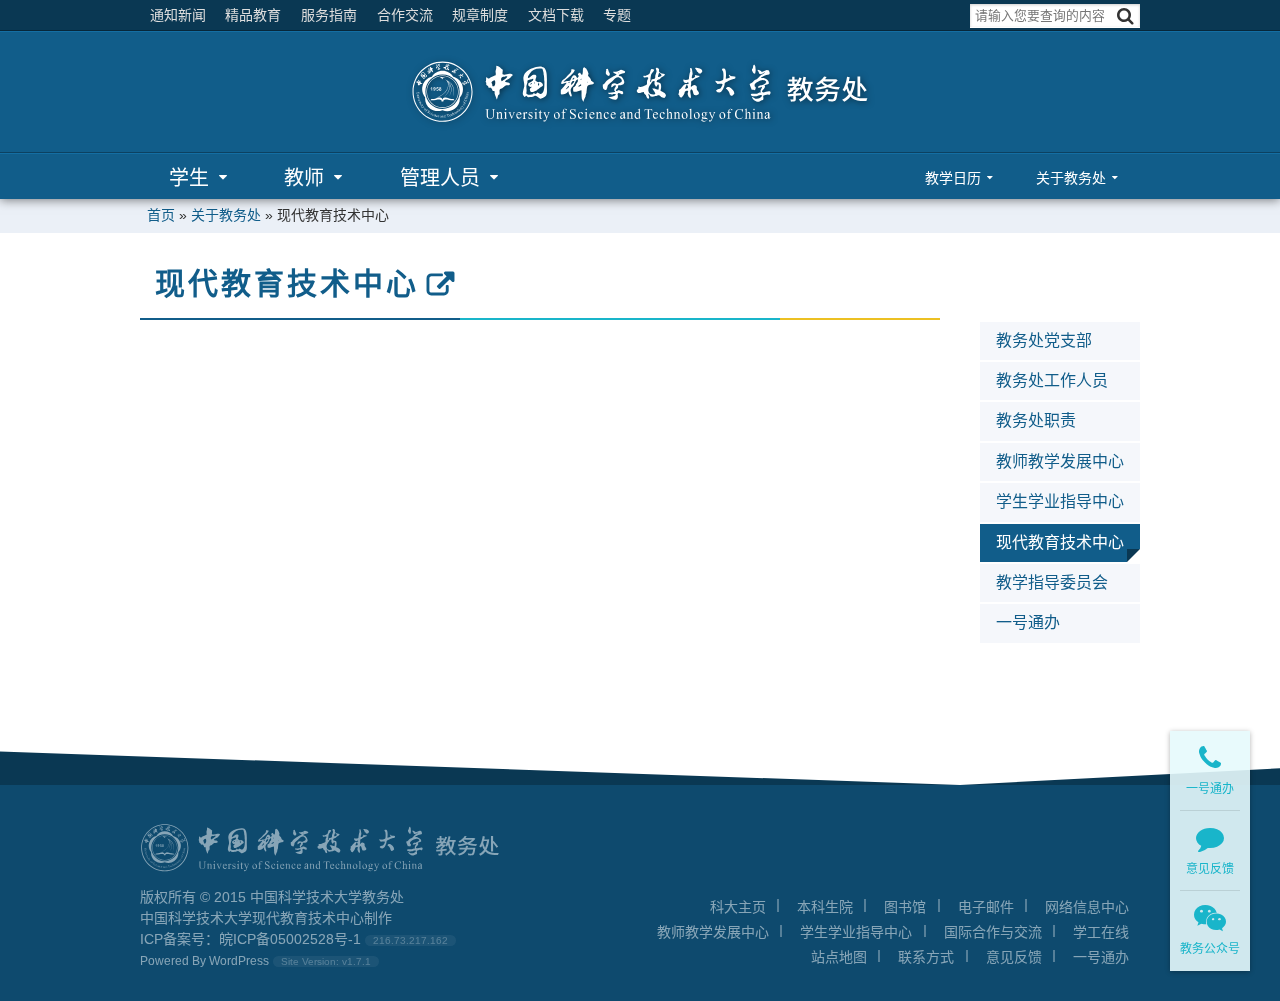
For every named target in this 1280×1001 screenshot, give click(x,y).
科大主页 (738, 907)
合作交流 (405, 15)
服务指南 (329, 15)
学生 (189, 178)
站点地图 (839, 957)
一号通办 (1028, 622)
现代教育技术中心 (287, 283)
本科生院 (825, 907)
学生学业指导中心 (1060, 501)
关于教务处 (1071, 178)
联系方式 (926, 957)
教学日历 (953, 178)
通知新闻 (178, 15)
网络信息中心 (1087, 907)
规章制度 (480, 15)
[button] (1125, 16)
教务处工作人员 (1052, 380)
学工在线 (1101, 932)
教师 (304, 178)
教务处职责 (1036, 420)
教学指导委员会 (1052, 582)
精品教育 (253, 15)
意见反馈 (1014, 957)
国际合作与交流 (993, 932)
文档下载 (556, 15)
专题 (617, 15)
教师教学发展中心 (1060, 461)
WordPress (239, 961)
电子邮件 (986, 907)
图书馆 (905, 907)
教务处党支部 (1044, 340)
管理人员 (440, 178)
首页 (161, 215)
